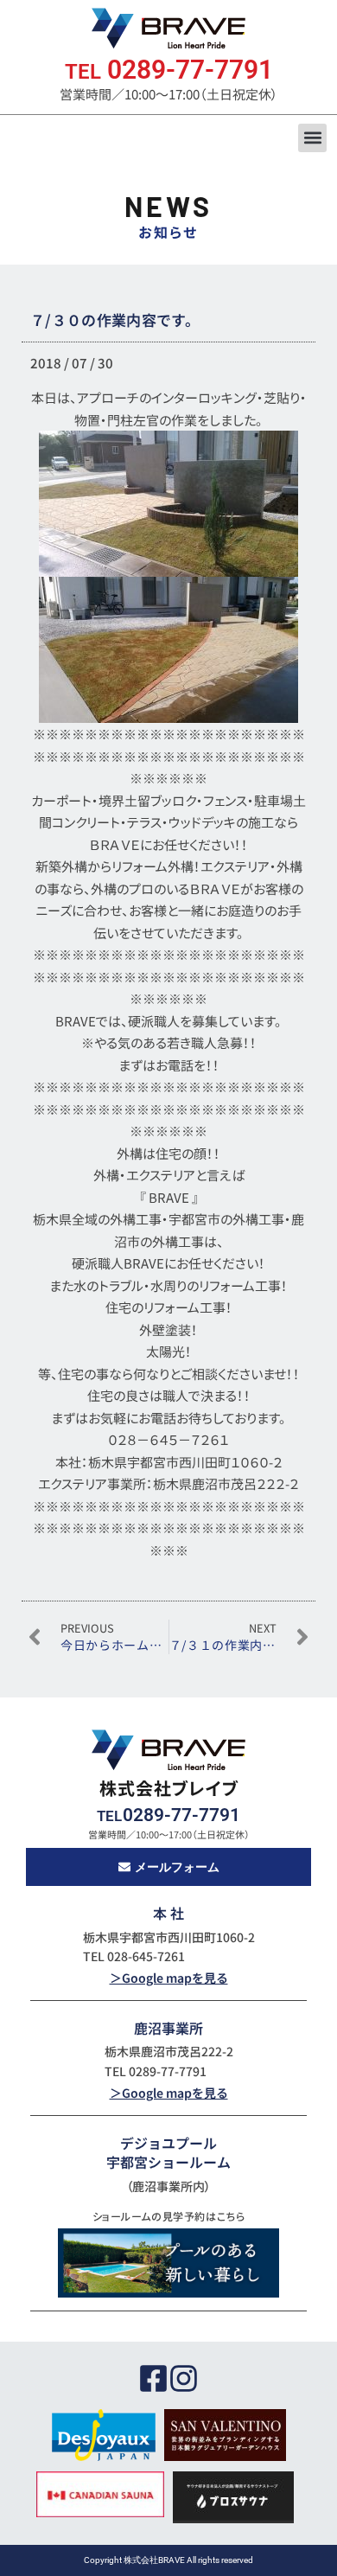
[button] (312, 138)
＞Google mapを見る (169, 1978)
